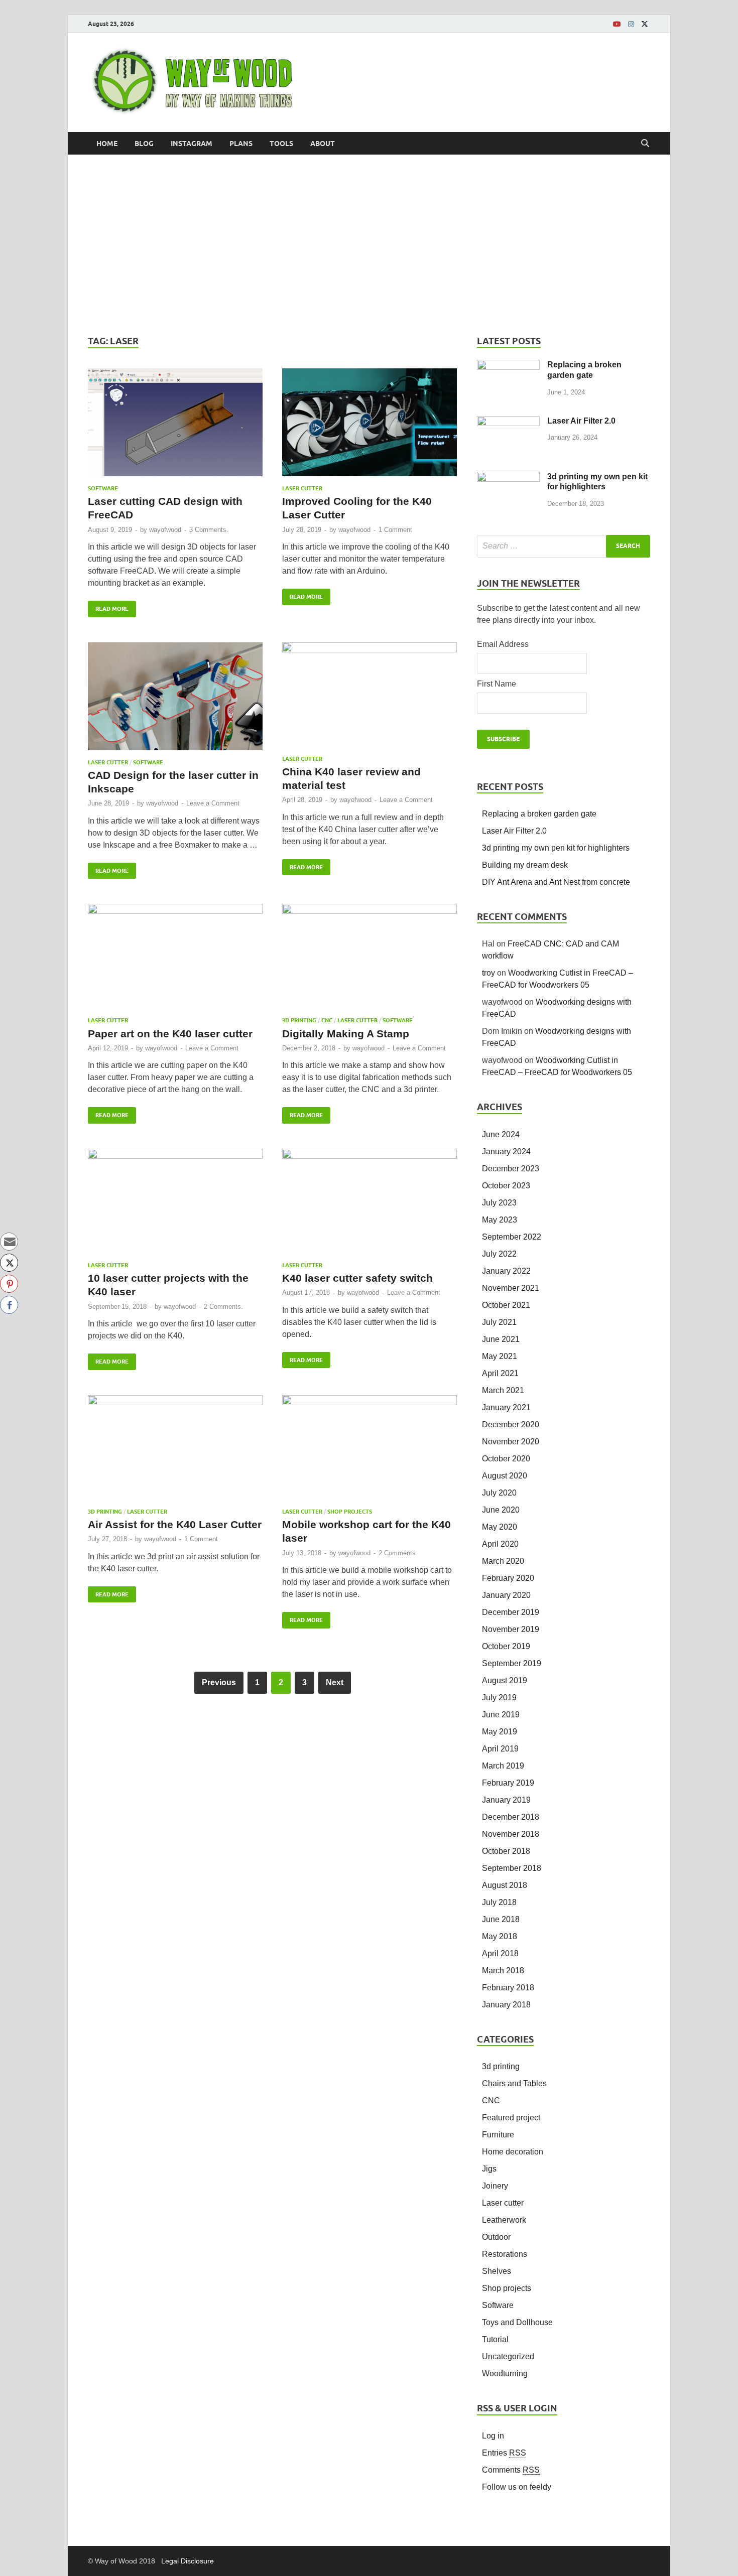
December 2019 (511, 1612)
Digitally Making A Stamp (346, 1034)
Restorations (505, 2254)
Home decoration (513, 2152)
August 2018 (505, 1885)
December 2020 (511, 1425)
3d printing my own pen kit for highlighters (556, 848)
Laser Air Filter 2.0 (581, 421)
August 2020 (505, 1476)
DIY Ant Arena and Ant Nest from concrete (556, 882)
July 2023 (499, 1203)
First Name (497, 684)
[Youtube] (617, 24)
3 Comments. (209, 530)
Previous (219, 1682)
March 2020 (503, 1561)
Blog (144, 144)
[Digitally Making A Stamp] (370, 960)
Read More (108, 606)
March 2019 (503, 1766)
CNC (327, 1020)
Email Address (503, 644)
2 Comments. (223, 1307)
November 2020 (511, 1442)
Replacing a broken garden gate (539, 814)
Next (335, 1682)
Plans (241, 144)
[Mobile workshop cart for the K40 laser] (370, 1452)
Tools (281, 144)
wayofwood (165, 530)
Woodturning (505, 2374)
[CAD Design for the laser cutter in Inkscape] (175, 701)
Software (103, 488)
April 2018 (500, 1953)
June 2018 (501, 1919)
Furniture (498, 2135)
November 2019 (511, 1629)
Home (107, 144)
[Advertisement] (369, 245)
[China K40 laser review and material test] (370, 699)
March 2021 (503, 1390)
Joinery (495, 2186)
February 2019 (508, 1783)
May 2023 (500, 1220)
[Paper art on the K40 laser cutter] (175, 960)
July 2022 (499, 1254)
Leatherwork (504, 2220)
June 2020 (501, 1510)
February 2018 (508, 1988)
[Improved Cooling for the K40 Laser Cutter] (370, 427)
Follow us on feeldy (517, 2487)
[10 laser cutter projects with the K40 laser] (175, 1205)
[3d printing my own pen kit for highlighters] (508, 478)
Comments (511, 2470)
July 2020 (499, 1493)
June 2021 (501, 1339)
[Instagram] (631, 24)
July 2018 (499, 1902)
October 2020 (506, 1459)
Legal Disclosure (188, 2561)
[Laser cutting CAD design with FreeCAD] (175, 427)
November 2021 (511, 1288)
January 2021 (506, 1407)
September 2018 (512, 1868)
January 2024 (506, 1151)
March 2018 (503, 1971)
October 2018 (506, 1851)
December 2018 (511, 1817)
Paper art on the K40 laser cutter (170, 1034)
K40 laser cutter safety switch (357, 1278)
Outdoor (496, 2237)
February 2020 (508, 1578)
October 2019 (506, 1646)
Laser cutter (302, 488)
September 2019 (512, 1663)
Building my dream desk (525, 865)
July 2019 (499, 1698)
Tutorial (495, 2339)
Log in (493, 2436)
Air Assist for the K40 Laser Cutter (175, 1524)
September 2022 (512, 1237)
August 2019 (505, 1680)
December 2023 (511, 1169)
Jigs (489, 2169)
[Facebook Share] (9, 1305)
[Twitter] (645, 24)
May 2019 (500, 1732)
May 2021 (500, 1356)
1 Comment (395, 530)
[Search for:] (564, 546)
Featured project (511, 2118)
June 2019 (501, 1715)
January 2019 (506, 1800)
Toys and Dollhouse (517, 2322)
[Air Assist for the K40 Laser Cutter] (175, 1452)
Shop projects (350, 1512)
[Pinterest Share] (9, 1284)
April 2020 (500, 1544)
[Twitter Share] (9, 1263)
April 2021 (500, 1373)
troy (488, 973)
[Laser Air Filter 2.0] (508, 422)
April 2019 (500, 1749)
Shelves (497, 2271)
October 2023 (506, 1186)
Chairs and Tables (514, 2083)
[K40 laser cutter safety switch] (370, 1205)
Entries (504, 2453)
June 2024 (501, 1134)
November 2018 (511, 1834)
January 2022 (506, 1271)
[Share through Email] (9, 1242)
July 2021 (499, 1322)
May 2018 (500, 1936)
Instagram (192, 144)
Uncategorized (508, 2356)
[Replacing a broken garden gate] (508, 366)
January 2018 (506, 2005)
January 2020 (506, 1595)
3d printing (299, 1020)
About (323, 144)
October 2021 (506, 1305)
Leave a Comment (213, 803)
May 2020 (500, 1527)
